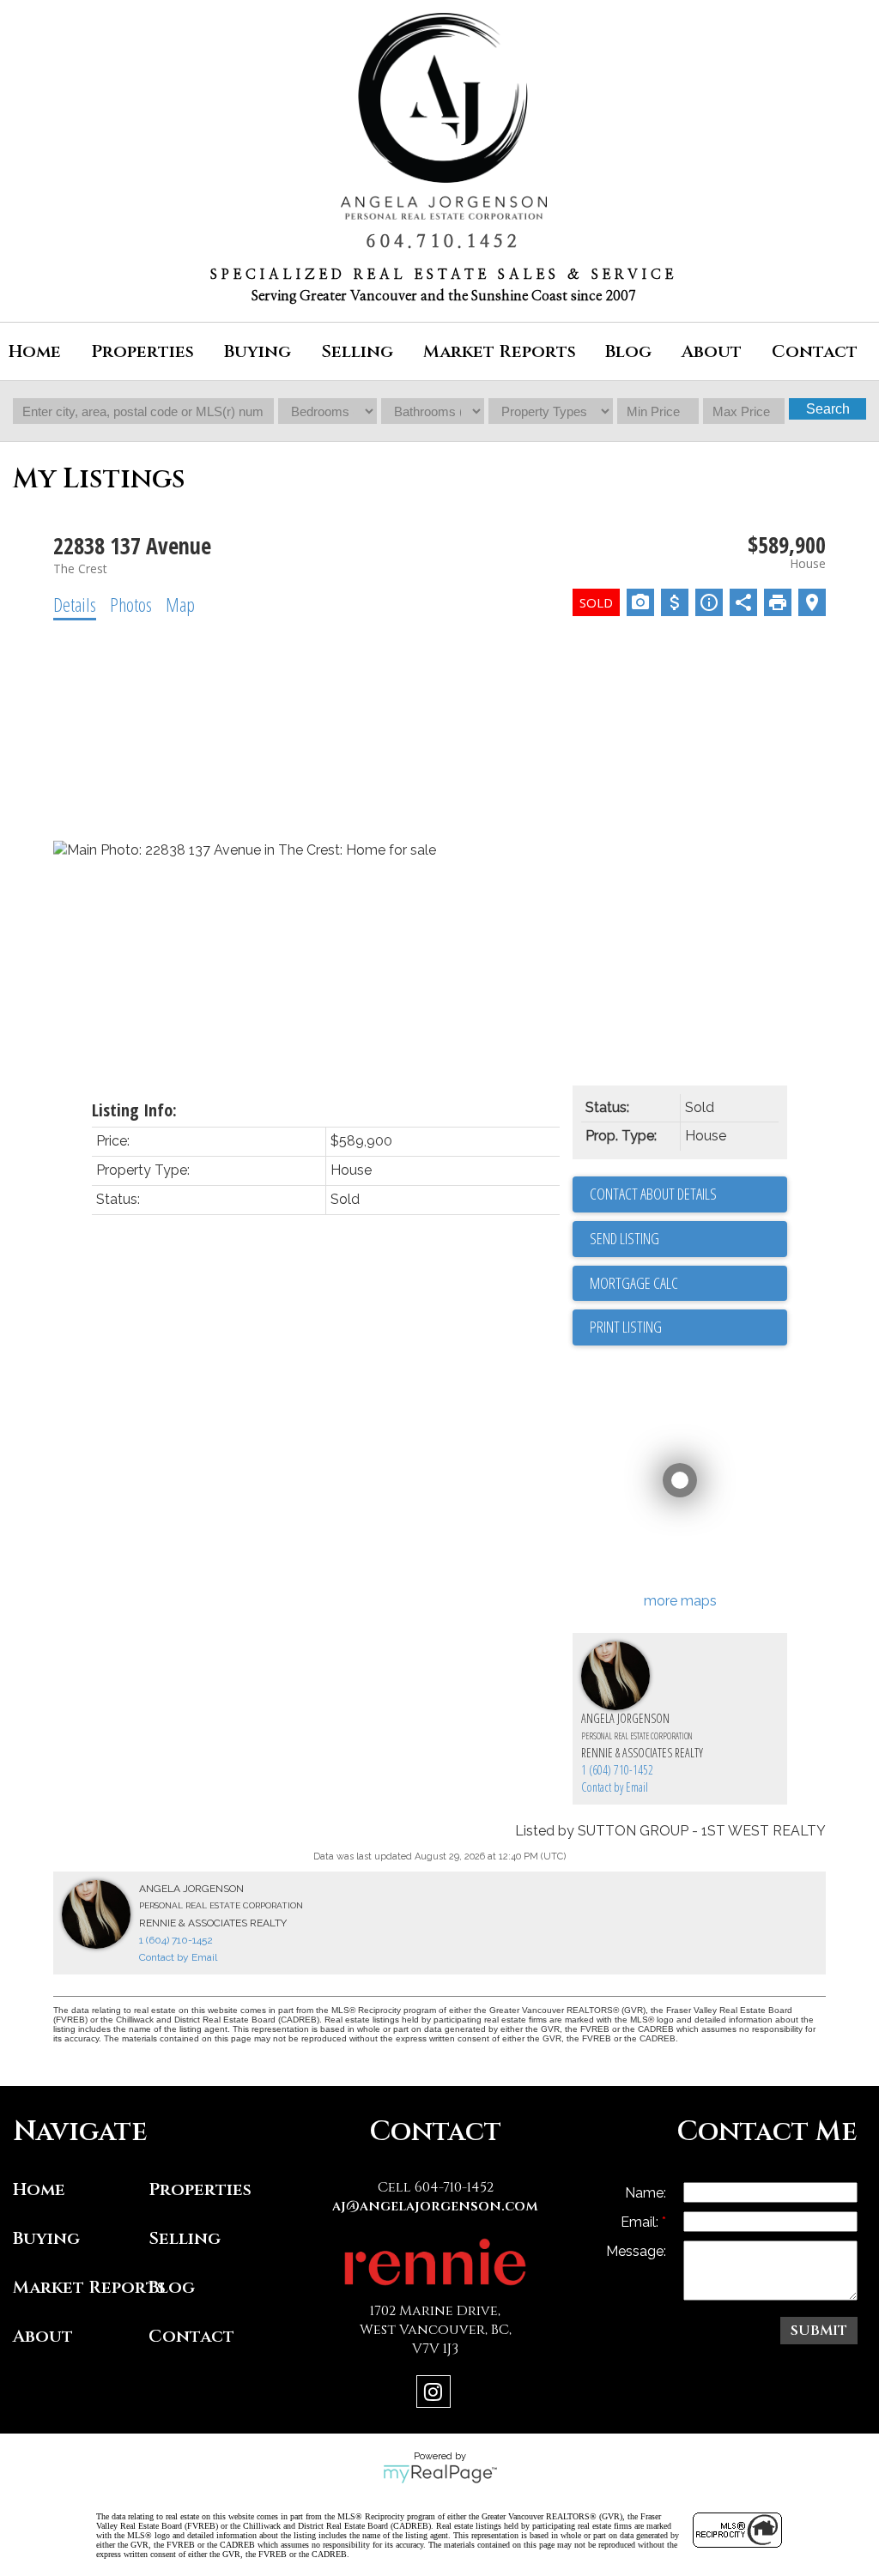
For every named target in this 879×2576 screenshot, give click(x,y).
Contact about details (653, 1194)
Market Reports (500, 351)
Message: (636, 2251)
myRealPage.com (440, 2474)
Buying (46, 2238)
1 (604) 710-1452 (617, 1770)
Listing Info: (134, 1110)
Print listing (626, 1327)
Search (828, 409)
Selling (185, 2238)
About (43, 2336)
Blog (628, 351)
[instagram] (436, 2395)
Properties (200, 2189)
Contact (815, 351)
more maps (680, 1601)
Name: (646, 2193)
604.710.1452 (444, 242)
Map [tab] (180, 604)
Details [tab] (75, 604)
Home (35, 351)
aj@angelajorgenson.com (435, 2206)
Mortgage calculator (688, 1284)
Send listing (624, 1238)
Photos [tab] (131, 604)
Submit (819, 2331)
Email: (641, 2222)
